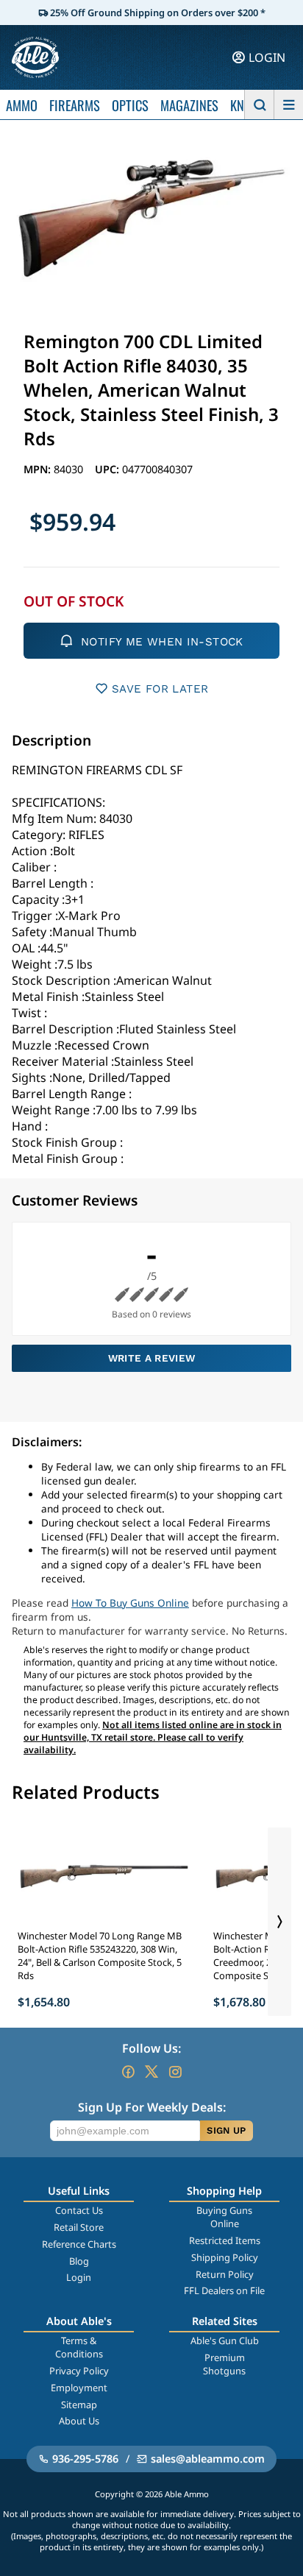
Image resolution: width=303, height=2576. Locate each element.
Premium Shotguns (224, 2364)
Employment (79, 2388)
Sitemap (79, 2405)
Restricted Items (225, 2240)
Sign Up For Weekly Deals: (152, 2107)
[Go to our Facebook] (128, 2072)
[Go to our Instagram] (175, 2072)
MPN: (39, 469)
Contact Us (79, 2210)
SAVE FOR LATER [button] (160, 689)
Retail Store (79, 2227)
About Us (79, 2421)
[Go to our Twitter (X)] (151, 2072)
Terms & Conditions (79, 2347)
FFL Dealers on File (224, 2290)
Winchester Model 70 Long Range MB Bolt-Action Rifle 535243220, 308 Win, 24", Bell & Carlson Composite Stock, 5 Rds (100, 1956)
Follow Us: (151, 2048)
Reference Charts (79, 2244)
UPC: (108, 469)
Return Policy (225, 2274)
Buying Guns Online (224, 2217)
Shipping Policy (225, 2257)
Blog (79, 2261)
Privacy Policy (79, 2371)
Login (79, 2277)
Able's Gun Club (225, 2340)
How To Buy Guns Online (130, 1603)
